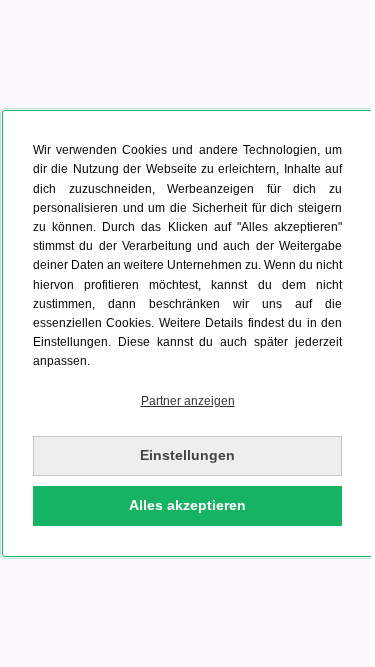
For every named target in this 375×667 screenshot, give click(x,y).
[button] (187, 401)
